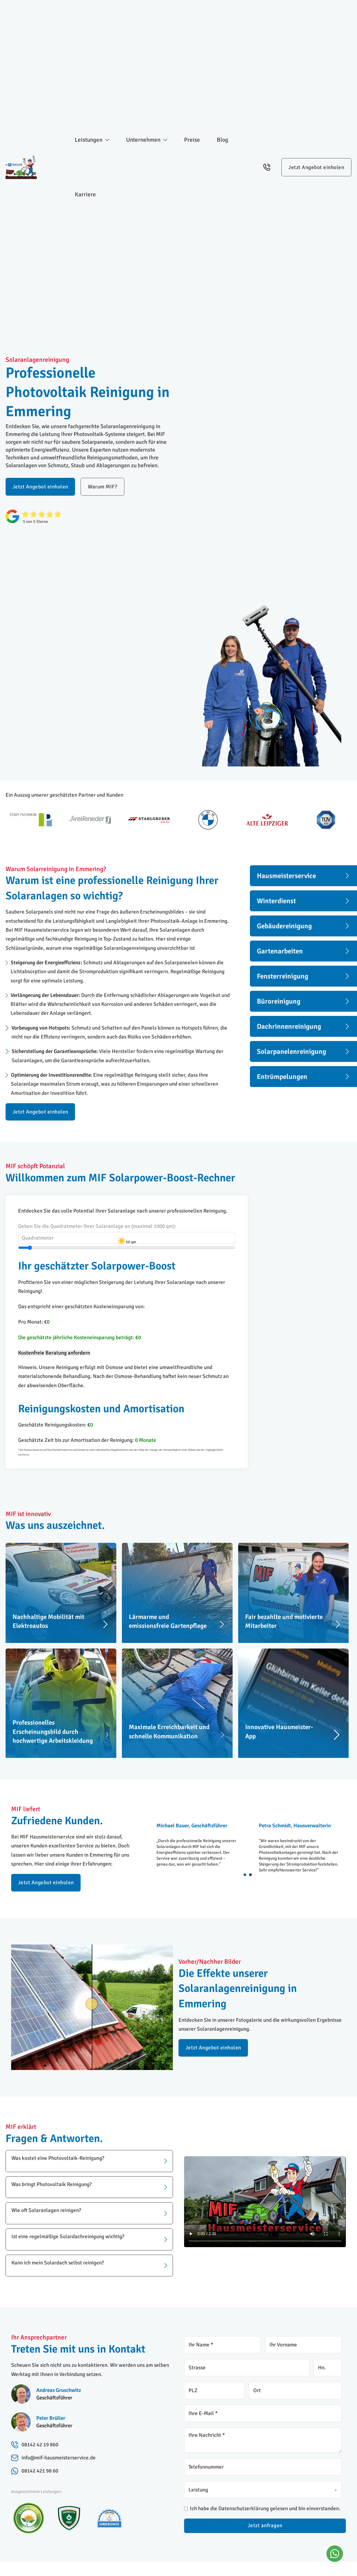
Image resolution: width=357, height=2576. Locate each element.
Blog (222, 140)
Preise (192, 140)
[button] (89, 2161)
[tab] (245, 1875)
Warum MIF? (102, 487)
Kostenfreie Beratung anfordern (54, 1353)
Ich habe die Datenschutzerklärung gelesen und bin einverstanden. (265, 2508)
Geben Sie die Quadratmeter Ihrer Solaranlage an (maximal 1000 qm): (97, 1226)
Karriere (85, 194)
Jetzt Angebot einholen (316, 167)
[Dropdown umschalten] (107, 140)
